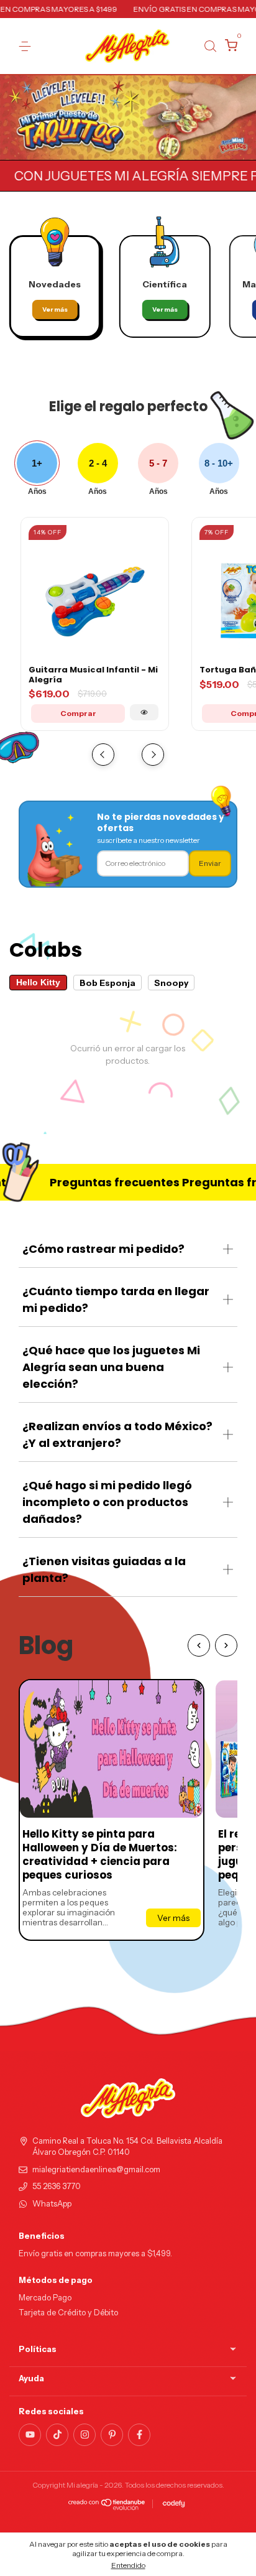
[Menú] (27, 46)
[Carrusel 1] (128, 118)
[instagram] (85, 2435)
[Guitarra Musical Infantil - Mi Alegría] (144, 712)
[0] (229, 47)
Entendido (128, 2565)
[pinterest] (112, 2435)
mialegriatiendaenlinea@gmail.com (96, 2169)
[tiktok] (57, 2435)
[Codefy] (174, 2504)
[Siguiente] (226, 1645)
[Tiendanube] (107, 2507)
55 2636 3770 (57, 2186)
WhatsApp (52, 2204)
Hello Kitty (38, 983)
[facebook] (139, 2435)
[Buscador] (210, 46)
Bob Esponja (107, 983)
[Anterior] (199, 1645)
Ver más (55, 309)
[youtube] (30, 2435)
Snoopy (171, 983)
